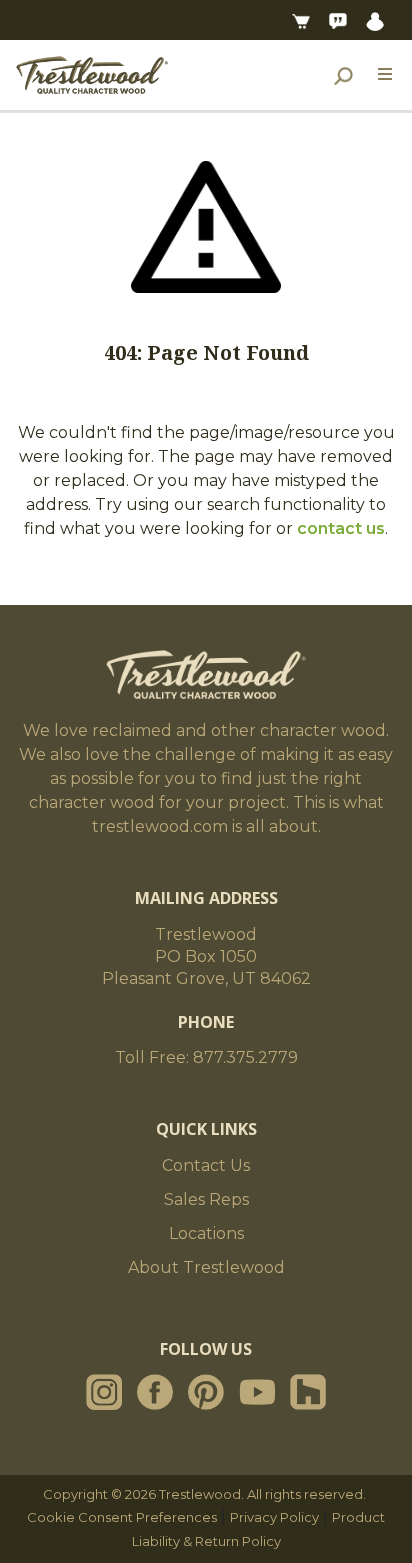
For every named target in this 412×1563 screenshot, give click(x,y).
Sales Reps (206, 1199)
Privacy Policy (274, 1517)
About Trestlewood (206, 1267)
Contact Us (206, 1165)
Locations (206, 1233)
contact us (341, 528)
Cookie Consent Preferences (122, 1517)
